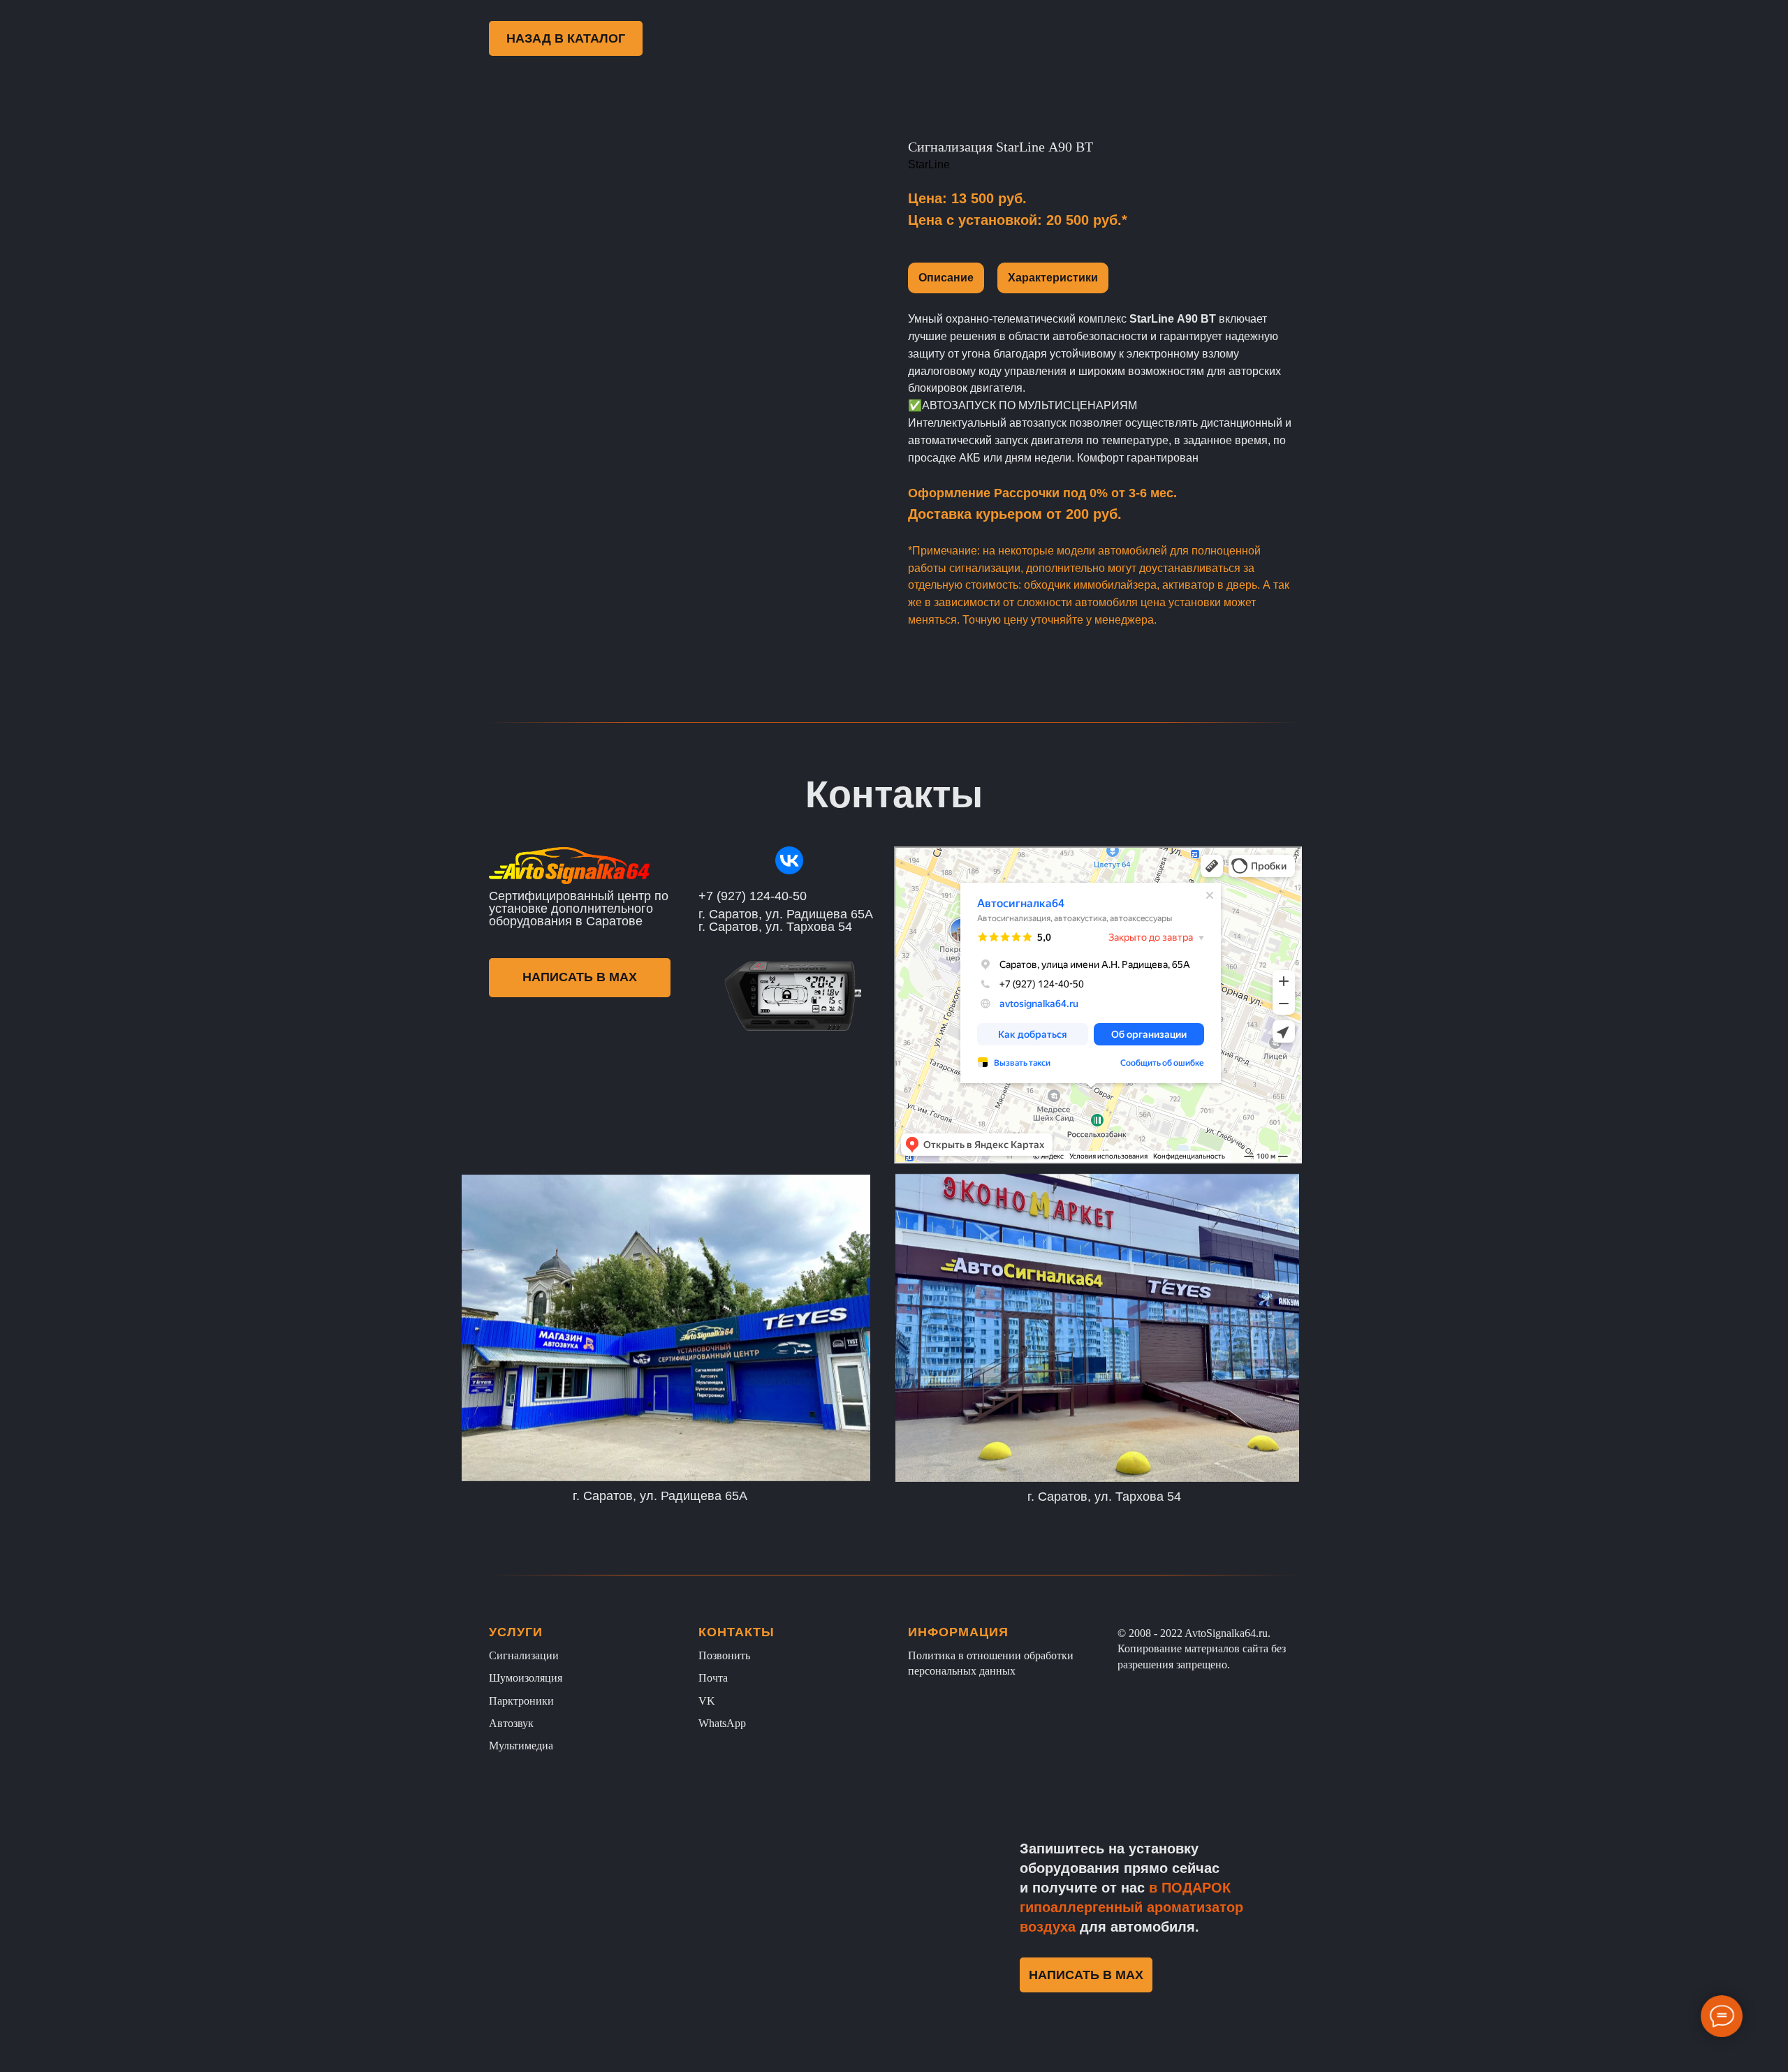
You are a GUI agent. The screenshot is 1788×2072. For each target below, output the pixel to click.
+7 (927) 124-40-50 (753, 896)
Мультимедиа (521, 1746)
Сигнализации (524, 1655)
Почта (713, 1678)
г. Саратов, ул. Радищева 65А (660, 1496)
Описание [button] (946, 278)
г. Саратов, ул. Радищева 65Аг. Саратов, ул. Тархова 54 (786, 920)
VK (707, 1701)
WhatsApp (722, 1723)
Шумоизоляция (526, 1678)
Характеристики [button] (1053, 278)
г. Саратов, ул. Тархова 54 (1104, 1497)
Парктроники (521, 1701)
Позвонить (724, 1655)
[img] (789, 860)
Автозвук (511, 1723)
